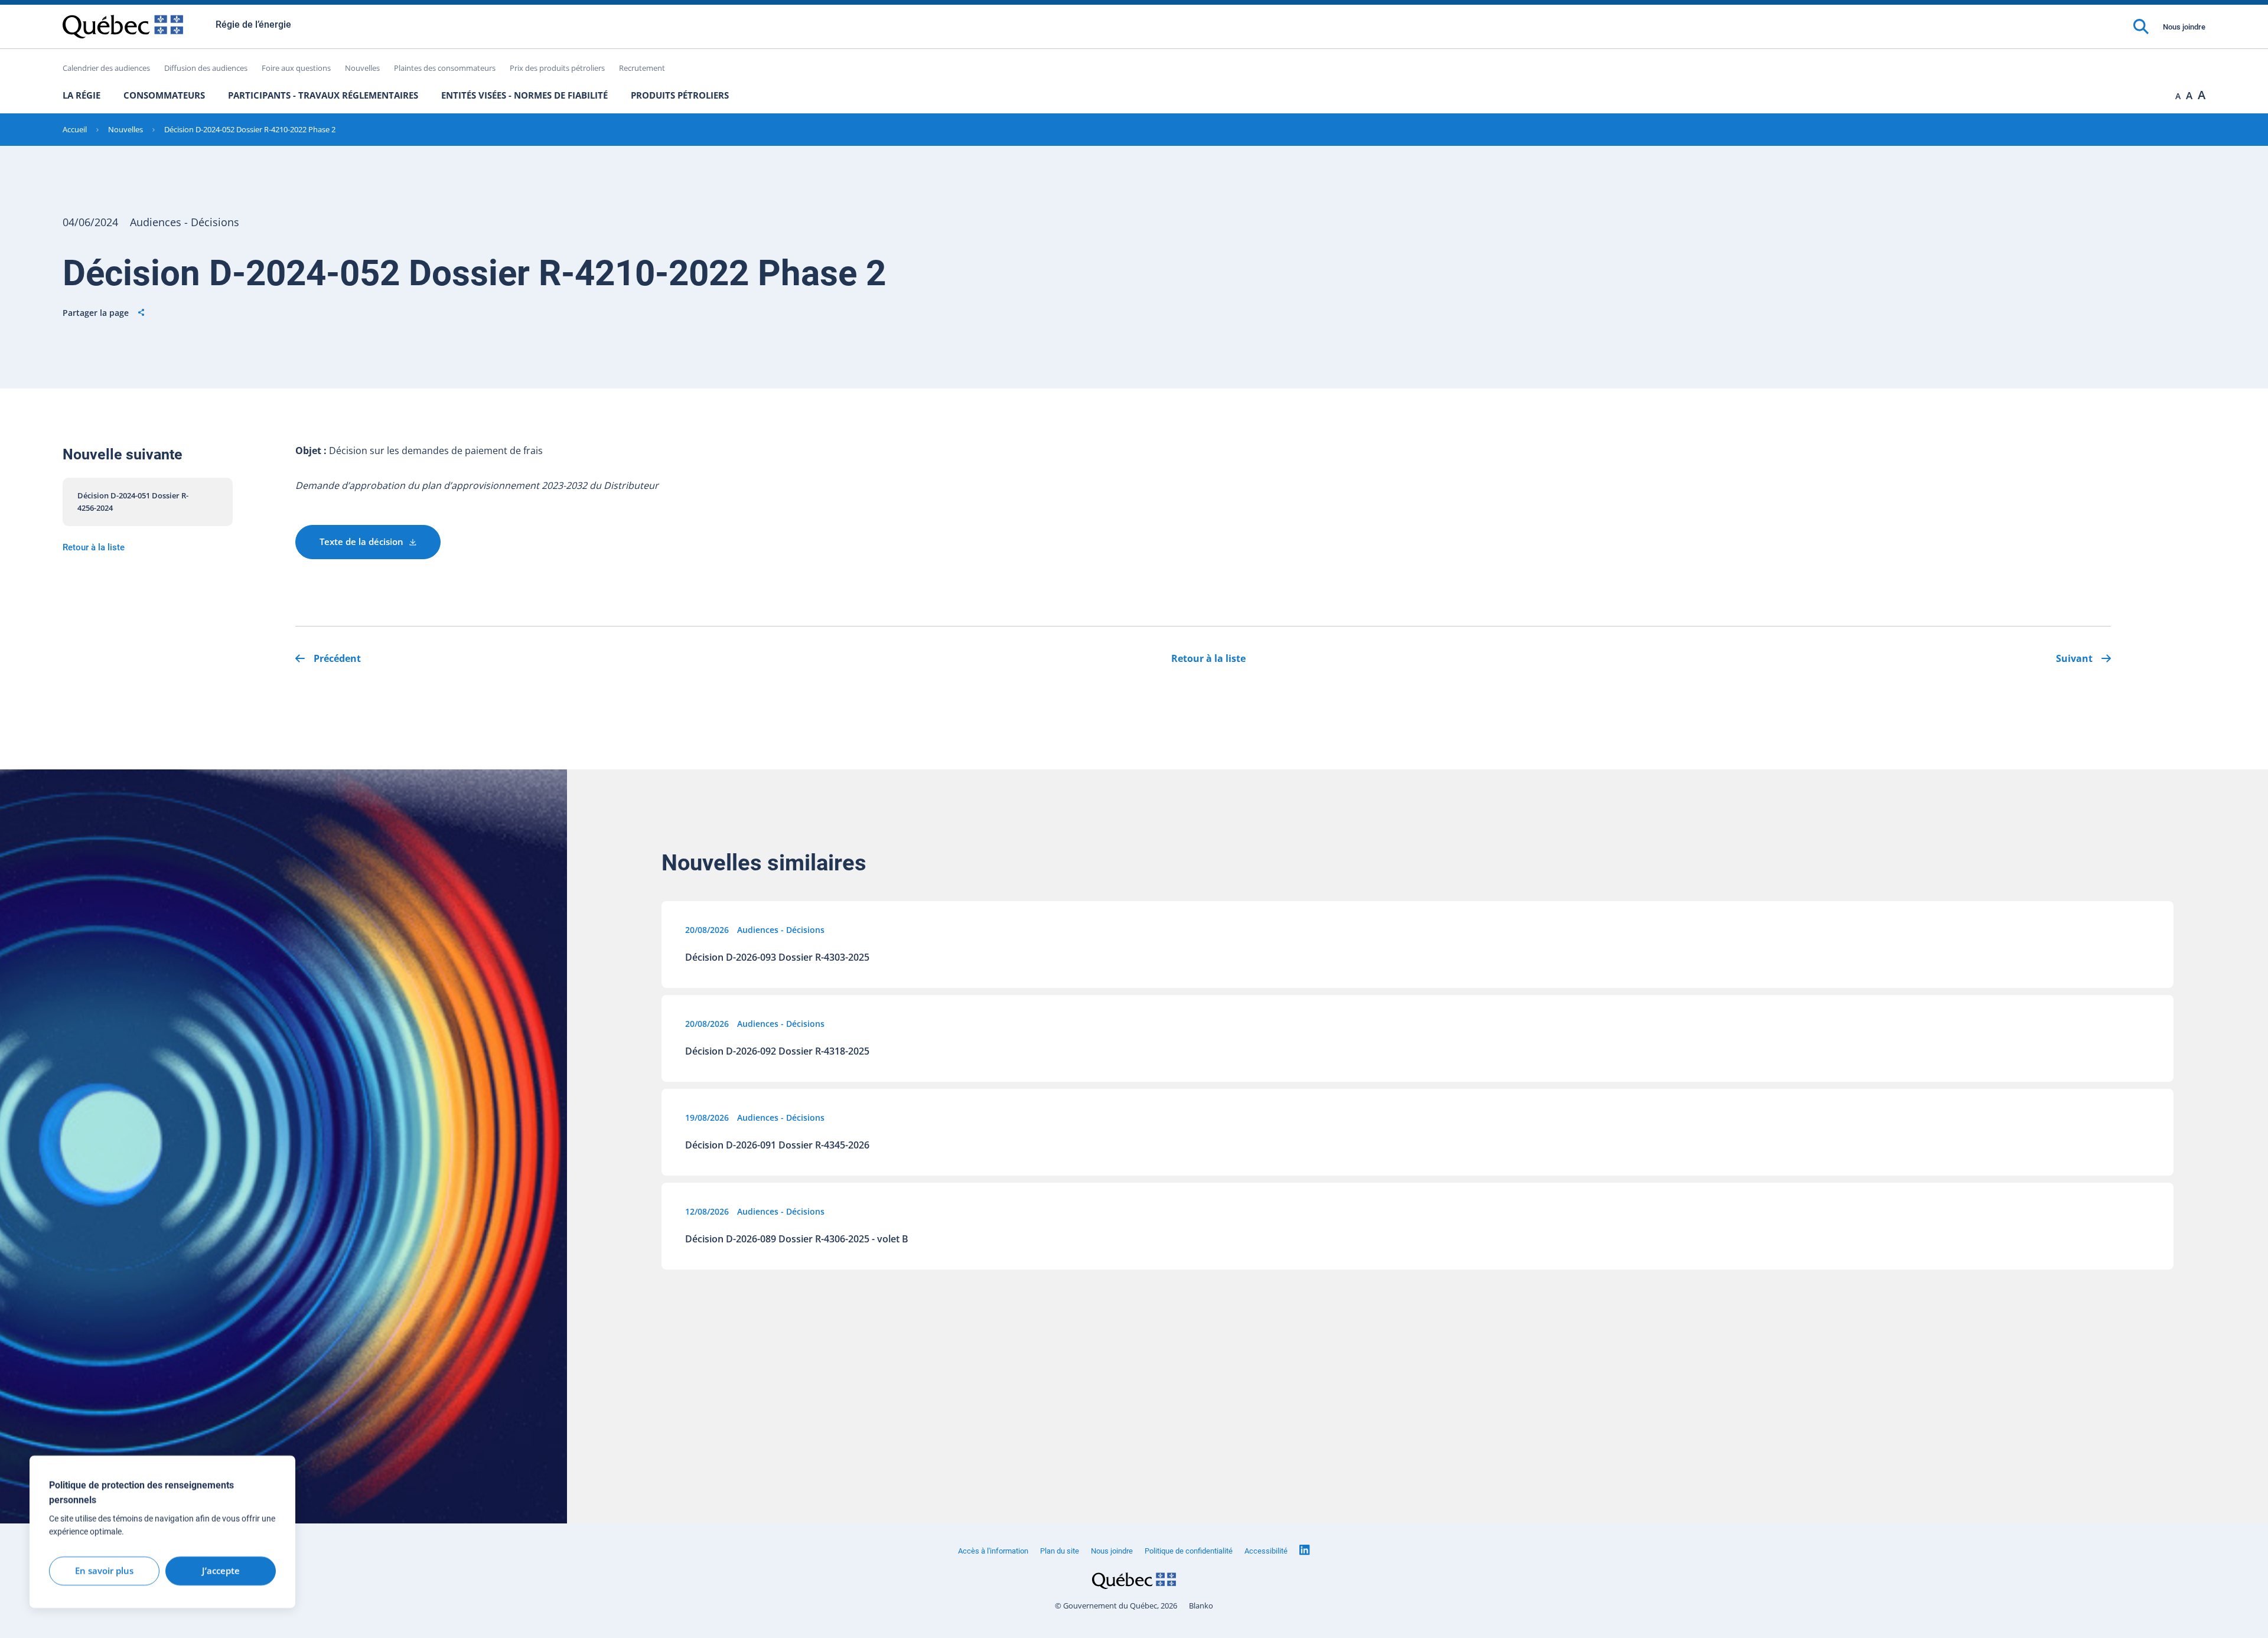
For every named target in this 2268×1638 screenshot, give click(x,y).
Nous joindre (2184, 27)
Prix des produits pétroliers (557, 68)
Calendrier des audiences (106, 68)
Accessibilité (1266, 1551)
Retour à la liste (94, 547)
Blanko (1201, 1606)
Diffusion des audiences (206, 68)
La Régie (82, 95)
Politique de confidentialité (1189, 1551)
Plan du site (1060, 1551)
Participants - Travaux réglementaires (323, 95)
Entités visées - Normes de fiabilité (524, 95)
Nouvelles (362, 68)
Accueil (75, 129)
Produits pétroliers (680, 95)
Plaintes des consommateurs (445, 68)
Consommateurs (164, 95)
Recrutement (642, 68)
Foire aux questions (296, 68)
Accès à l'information (993, 1551)
